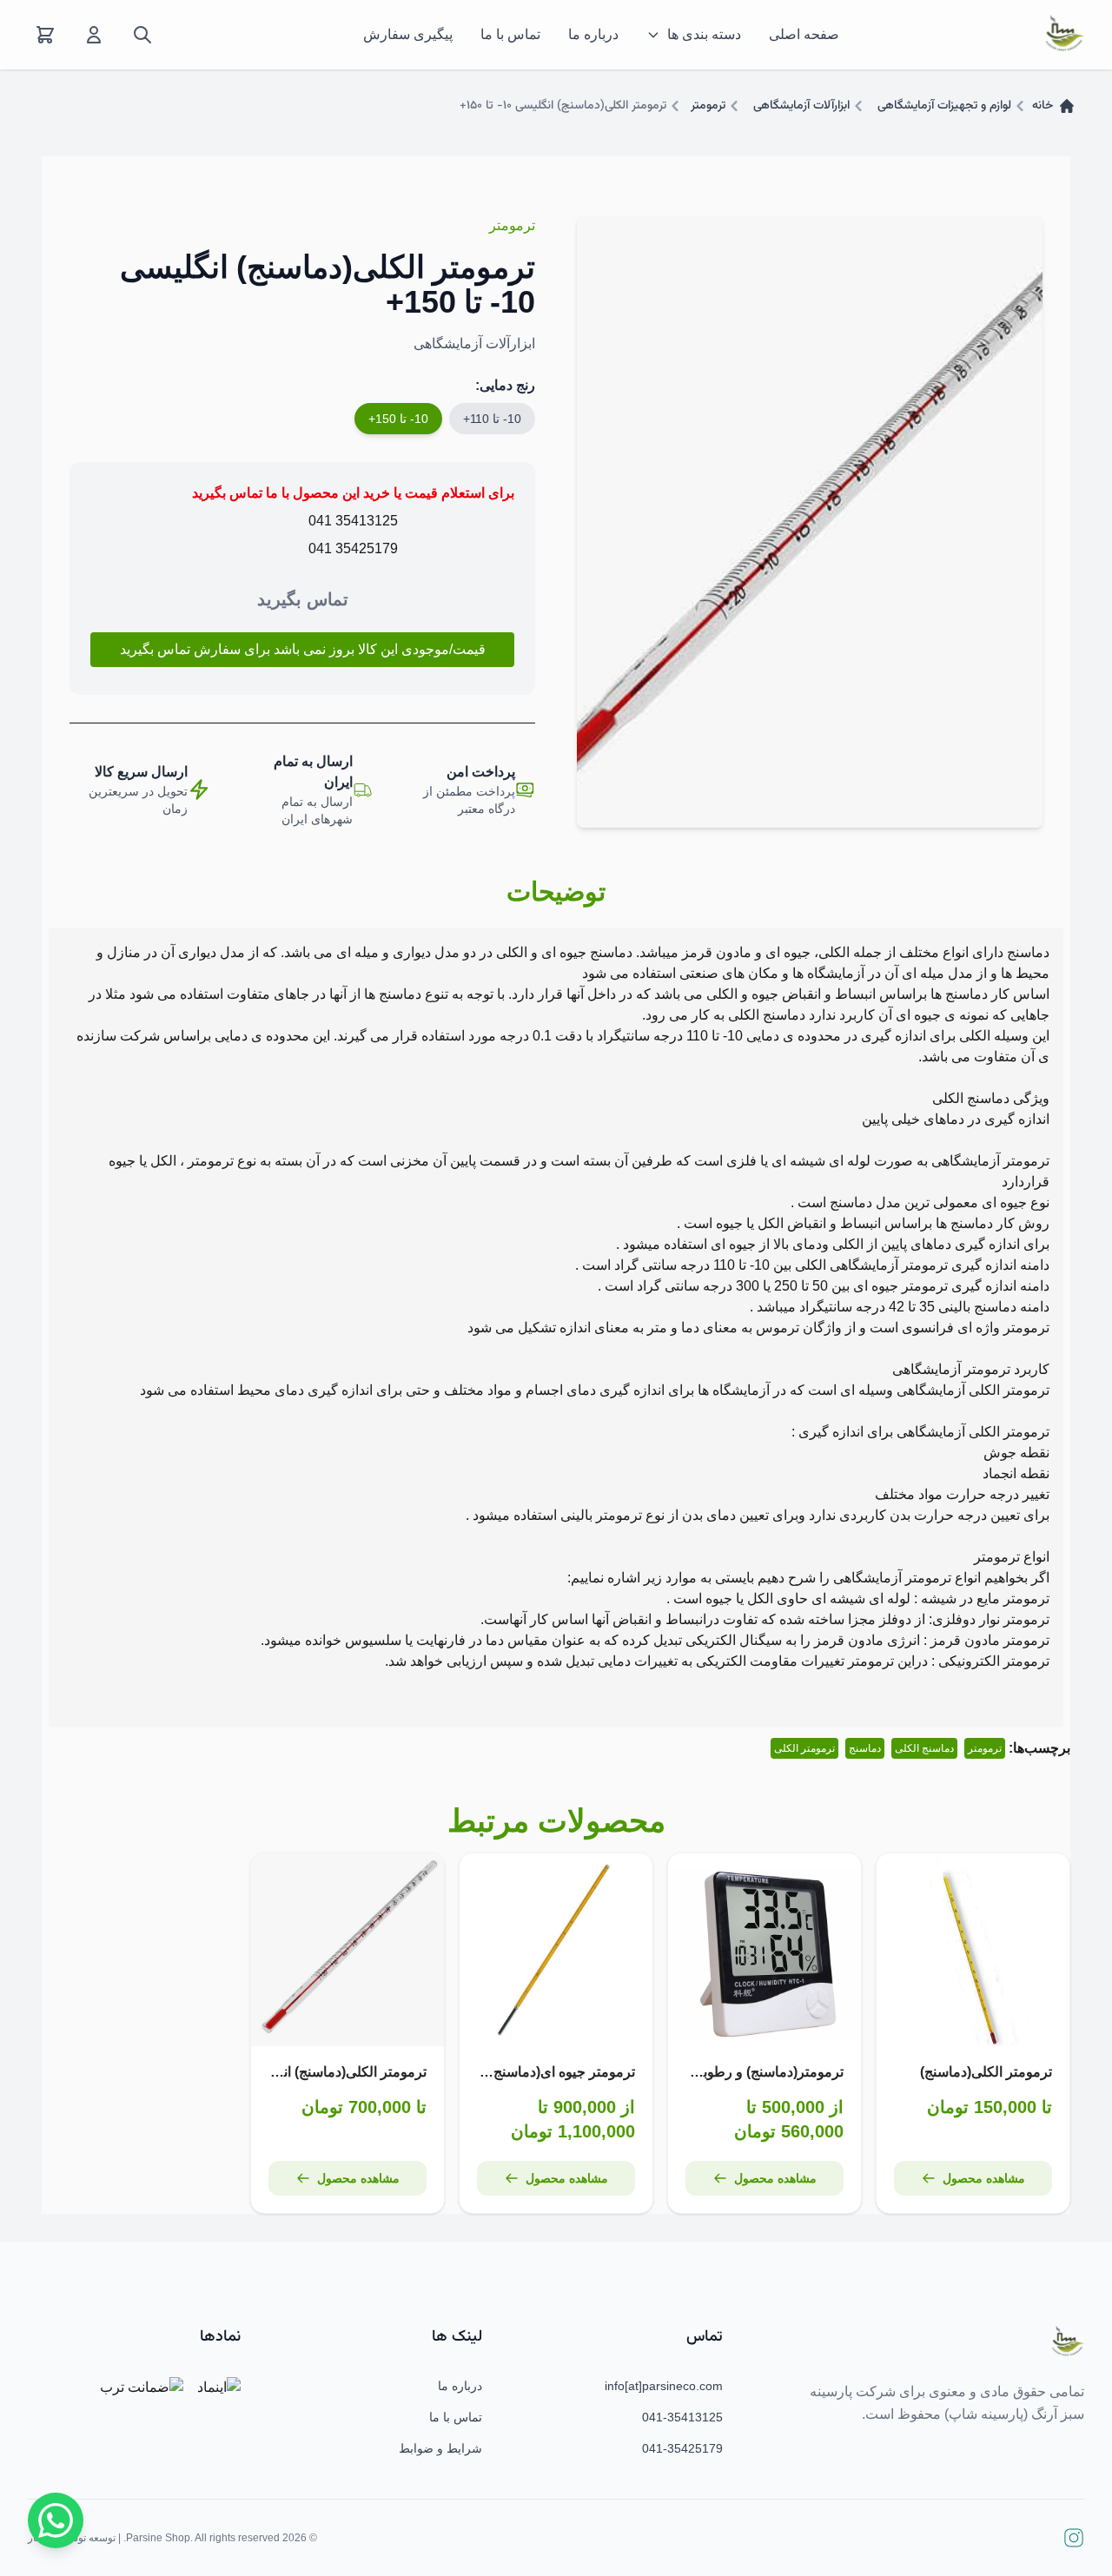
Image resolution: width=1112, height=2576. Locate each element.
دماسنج (865, 1748)
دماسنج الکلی (924, 1748)
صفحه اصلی (804, 34)
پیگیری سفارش (408, 34)
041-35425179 (682, 2448)
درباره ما (593, 34)
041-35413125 (682, 2417)
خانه (1042, 106)
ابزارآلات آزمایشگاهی (801, 106)
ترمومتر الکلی (804, 1748)
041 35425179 (353, 548)
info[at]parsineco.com (664, 2386)
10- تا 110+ (492, 419)
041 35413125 (353, 521)
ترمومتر (708, 106)
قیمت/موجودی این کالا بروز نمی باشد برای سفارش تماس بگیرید (303, 649)
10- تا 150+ (398, 419)
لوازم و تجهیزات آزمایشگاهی (944, 106)
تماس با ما (510, 34)
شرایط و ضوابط (440, 2448)
